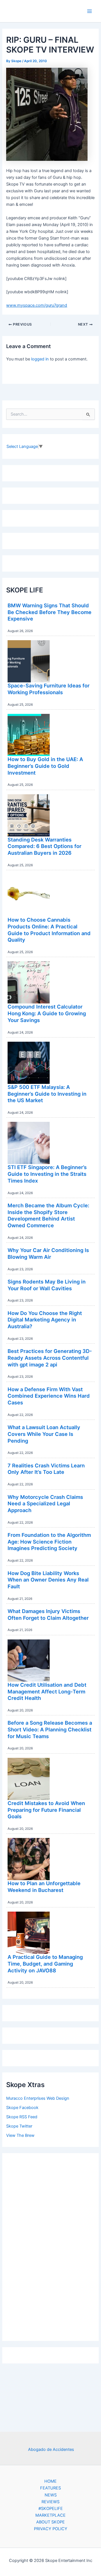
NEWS (51, 2495)
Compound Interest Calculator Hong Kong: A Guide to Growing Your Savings (47, 1013)
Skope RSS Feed (22, 2117)
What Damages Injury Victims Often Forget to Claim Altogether (48, 1614)
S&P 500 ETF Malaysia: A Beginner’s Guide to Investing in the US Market (47, 1094)
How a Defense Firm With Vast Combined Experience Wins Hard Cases (49, 1396)
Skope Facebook (22, 2108)
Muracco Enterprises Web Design (38, 2098)
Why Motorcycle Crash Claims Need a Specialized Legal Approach (45, 1504)
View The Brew (20, 2135)
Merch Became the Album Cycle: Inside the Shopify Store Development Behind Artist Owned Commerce (48, 1215)
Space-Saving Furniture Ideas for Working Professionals (49, 689)
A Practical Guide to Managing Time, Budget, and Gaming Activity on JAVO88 (45, 1963)
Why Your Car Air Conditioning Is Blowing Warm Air (48, 1253)
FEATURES (50, 2488)
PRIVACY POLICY (51, 2529)
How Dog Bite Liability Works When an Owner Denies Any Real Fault (48, 1580)
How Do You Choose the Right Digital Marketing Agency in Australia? (45, 1320)
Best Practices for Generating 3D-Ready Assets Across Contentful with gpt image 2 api (50, 1358)
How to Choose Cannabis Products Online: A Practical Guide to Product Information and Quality (49, 930)
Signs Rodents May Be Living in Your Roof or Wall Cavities (47, 1285)
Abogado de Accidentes (51, 2449)
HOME (50, 2481)
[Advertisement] (50, 2246)
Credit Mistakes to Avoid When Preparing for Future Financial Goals (46, 1810)
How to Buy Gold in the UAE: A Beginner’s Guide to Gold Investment (45, 766)
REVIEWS (50, 2502)
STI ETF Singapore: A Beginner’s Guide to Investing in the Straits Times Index (47, 1174)
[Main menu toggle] (89, 11)
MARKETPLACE (50, 2515)
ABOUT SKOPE (50, 2522)
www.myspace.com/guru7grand (37, 305)
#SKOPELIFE (51, 2509)
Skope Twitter (19, 2126)
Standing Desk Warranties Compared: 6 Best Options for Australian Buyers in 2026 (44, 846)
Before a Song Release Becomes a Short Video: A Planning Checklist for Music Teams (50, 1729)
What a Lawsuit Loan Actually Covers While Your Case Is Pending (44, 1434)
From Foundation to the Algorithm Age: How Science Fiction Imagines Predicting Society (49, 1541)
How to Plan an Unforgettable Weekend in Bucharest (44, 1887)
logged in (40, 359)
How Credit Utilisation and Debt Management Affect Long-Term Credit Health (47, 1691)
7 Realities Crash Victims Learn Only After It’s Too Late (46, 1469)
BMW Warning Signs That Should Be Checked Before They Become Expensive (50, 612)
